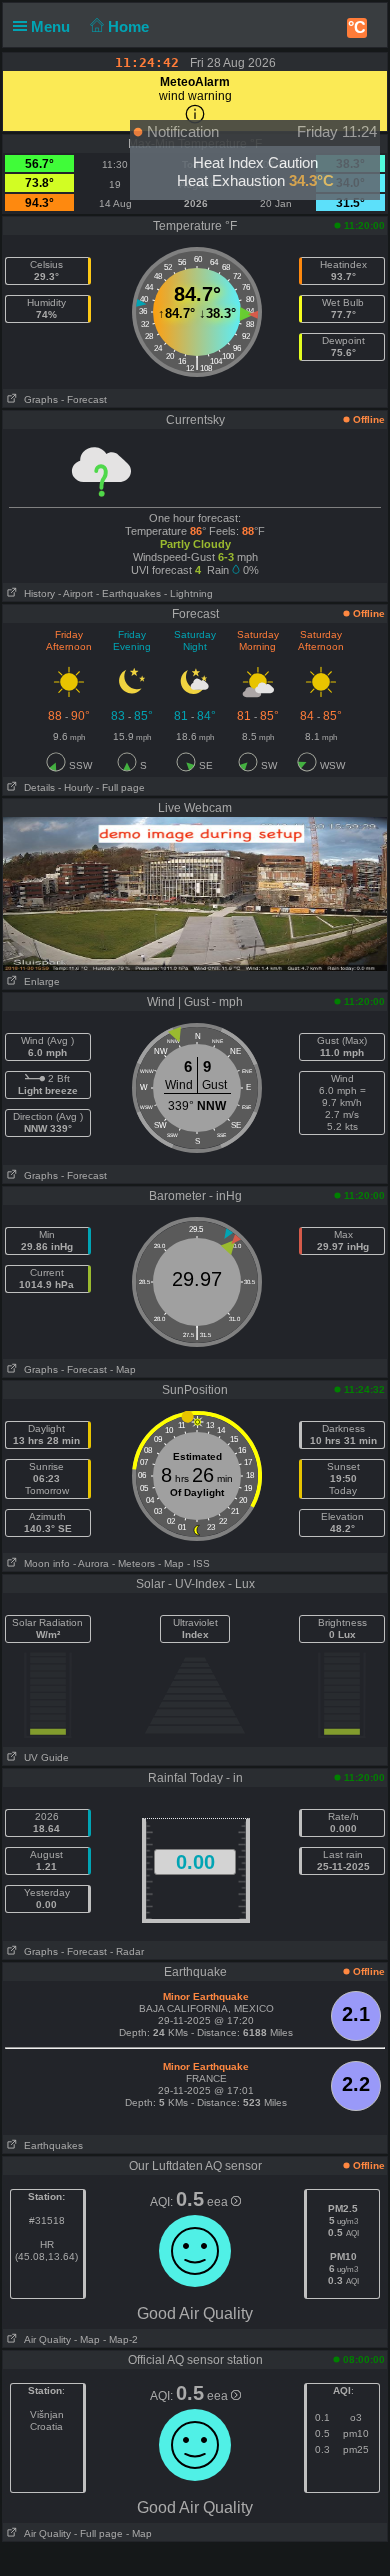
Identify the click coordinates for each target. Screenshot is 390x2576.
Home (130, 26)
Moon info (44, 1563)
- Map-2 (119, 2339)
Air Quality (44, 2339)
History (36, 593)
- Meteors (133, 1563)
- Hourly (75, 787)
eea (219, 2202)
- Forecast (84, 399)
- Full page (120, 787)
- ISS (198, 1563)
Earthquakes (50, 2145)
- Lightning (188, 593)
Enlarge (39, 981)
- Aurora (91, 1563)
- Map (123, 1369)
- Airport (75, 593)
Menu (52, 26)
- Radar (127, 1951)
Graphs (38, 399)
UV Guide (43, 1757)
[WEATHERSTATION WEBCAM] (195, 893)
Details (36, 787)
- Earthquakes (128, 593)
